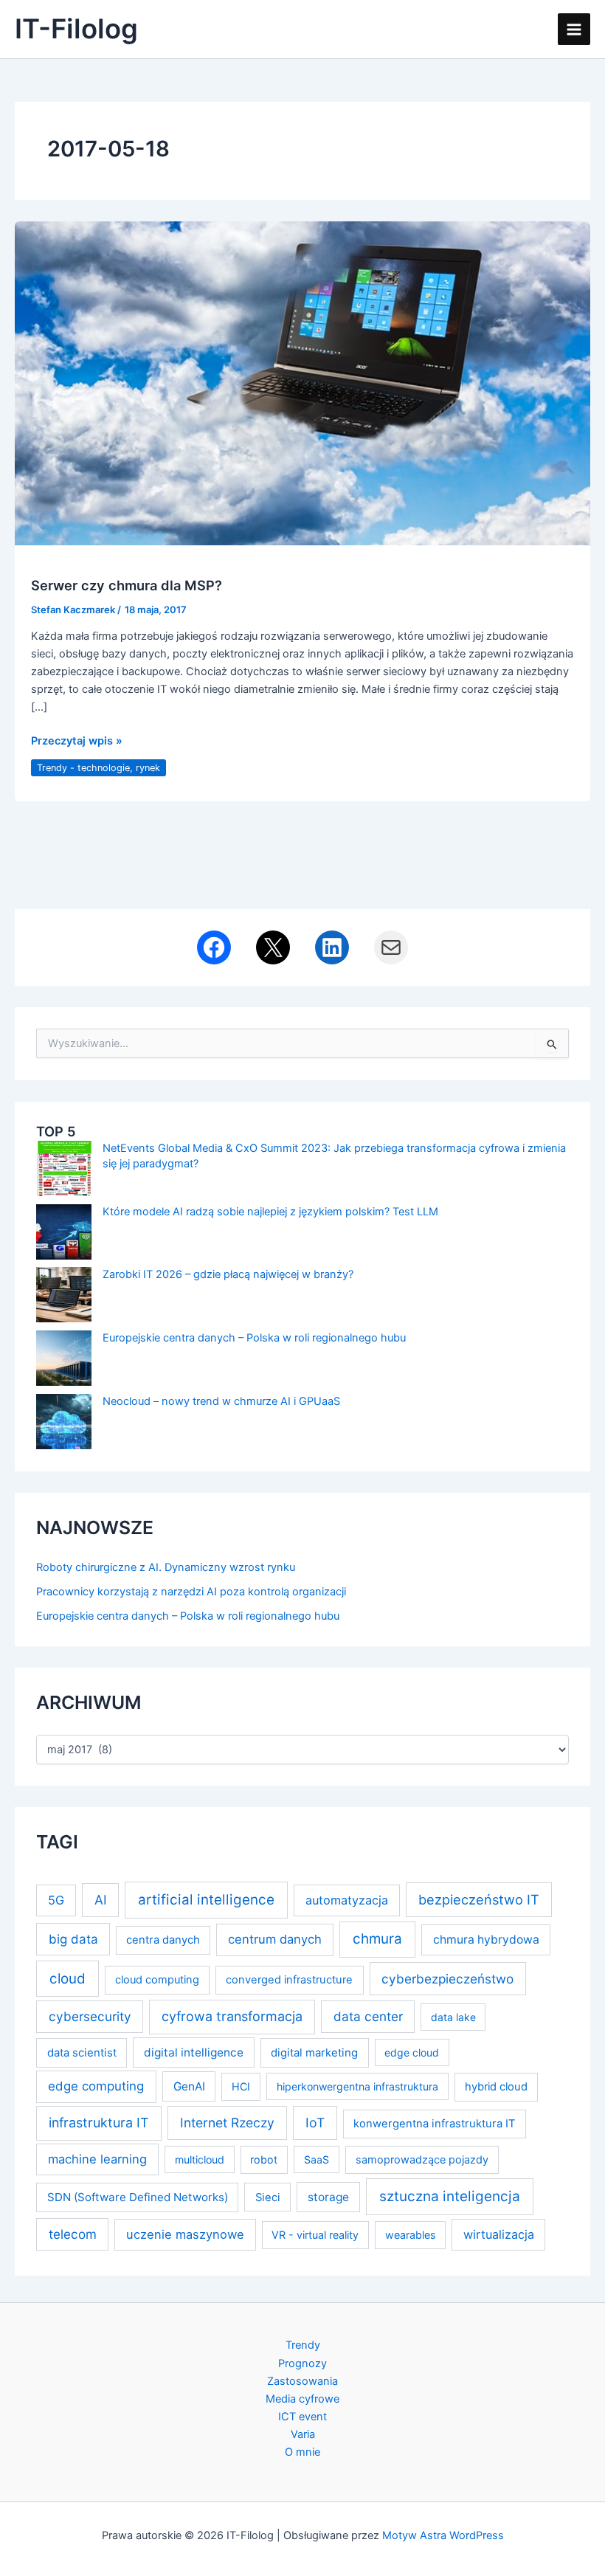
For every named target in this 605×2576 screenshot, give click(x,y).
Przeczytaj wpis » (77, 742)
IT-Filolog (76, 29)
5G (56, 1900)
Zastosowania (302, 2381)
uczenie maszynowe (185, 2234)
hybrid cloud (496, 2087)
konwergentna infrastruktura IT (435, 2124)
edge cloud (412, 2052)
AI (101, 1900)
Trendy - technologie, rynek (98, 768)
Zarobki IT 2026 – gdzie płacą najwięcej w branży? (228, 1274)
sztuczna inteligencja (450, 2196)
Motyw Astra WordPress (443, 2535)
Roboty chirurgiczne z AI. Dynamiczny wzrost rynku (166, 1567)
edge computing (96, 2086)
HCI (241, 2086)
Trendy (303, 2345)
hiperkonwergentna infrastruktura (357, 2086)
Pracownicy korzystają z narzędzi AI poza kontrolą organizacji (191, 1592)
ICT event (302, 2417)
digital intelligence (194, 2052)
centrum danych (275, 1939)
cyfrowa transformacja (232, 2016)
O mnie (302, 2452)
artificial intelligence (206, 1900)
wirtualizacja (499, 2234)
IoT (315, 2123)
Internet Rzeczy (227, 2123)
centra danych (163, 1940)
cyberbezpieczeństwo (447, 1979)
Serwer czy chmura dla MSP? (127, 585)
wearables (410, 2235)
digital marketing (314, 2053)
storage (328, 2197)
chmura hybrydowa (486, 1940)
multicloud (200, 2159)
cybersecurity (90, 2016)
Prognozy (302, 2363)
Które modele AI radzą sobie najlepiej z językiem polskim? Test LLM (270, 1212)
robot (264, 2159)
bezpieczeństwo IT (479, 1899)
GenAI (189, 2086)
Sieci (268, 2197)
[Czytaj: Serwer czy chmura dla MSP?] (302, 382)
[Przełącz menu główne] (574, 30)
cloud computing (157, 1980)
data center (368, 2016)
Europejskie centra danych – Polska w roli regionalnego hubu (254, 1338)
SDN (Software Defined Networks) (138, 2197)
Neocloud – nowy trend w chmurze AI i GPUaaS (221, 1401)
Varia (303, 2434)
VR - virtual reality (315, 2235)
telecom (73, 2234)
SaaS (317, 2159)
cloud (68, 1979)
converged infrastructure (289, 1980)
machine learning (97, 2159)
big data (73, 1939)
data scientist (82, 2053)
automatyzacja (347, 1900)
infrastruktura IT (99, 2123)
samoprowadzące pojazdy (422, 2159)
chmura (377, 1939)
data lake (453, 2017)
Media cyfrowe (302, 2399)
